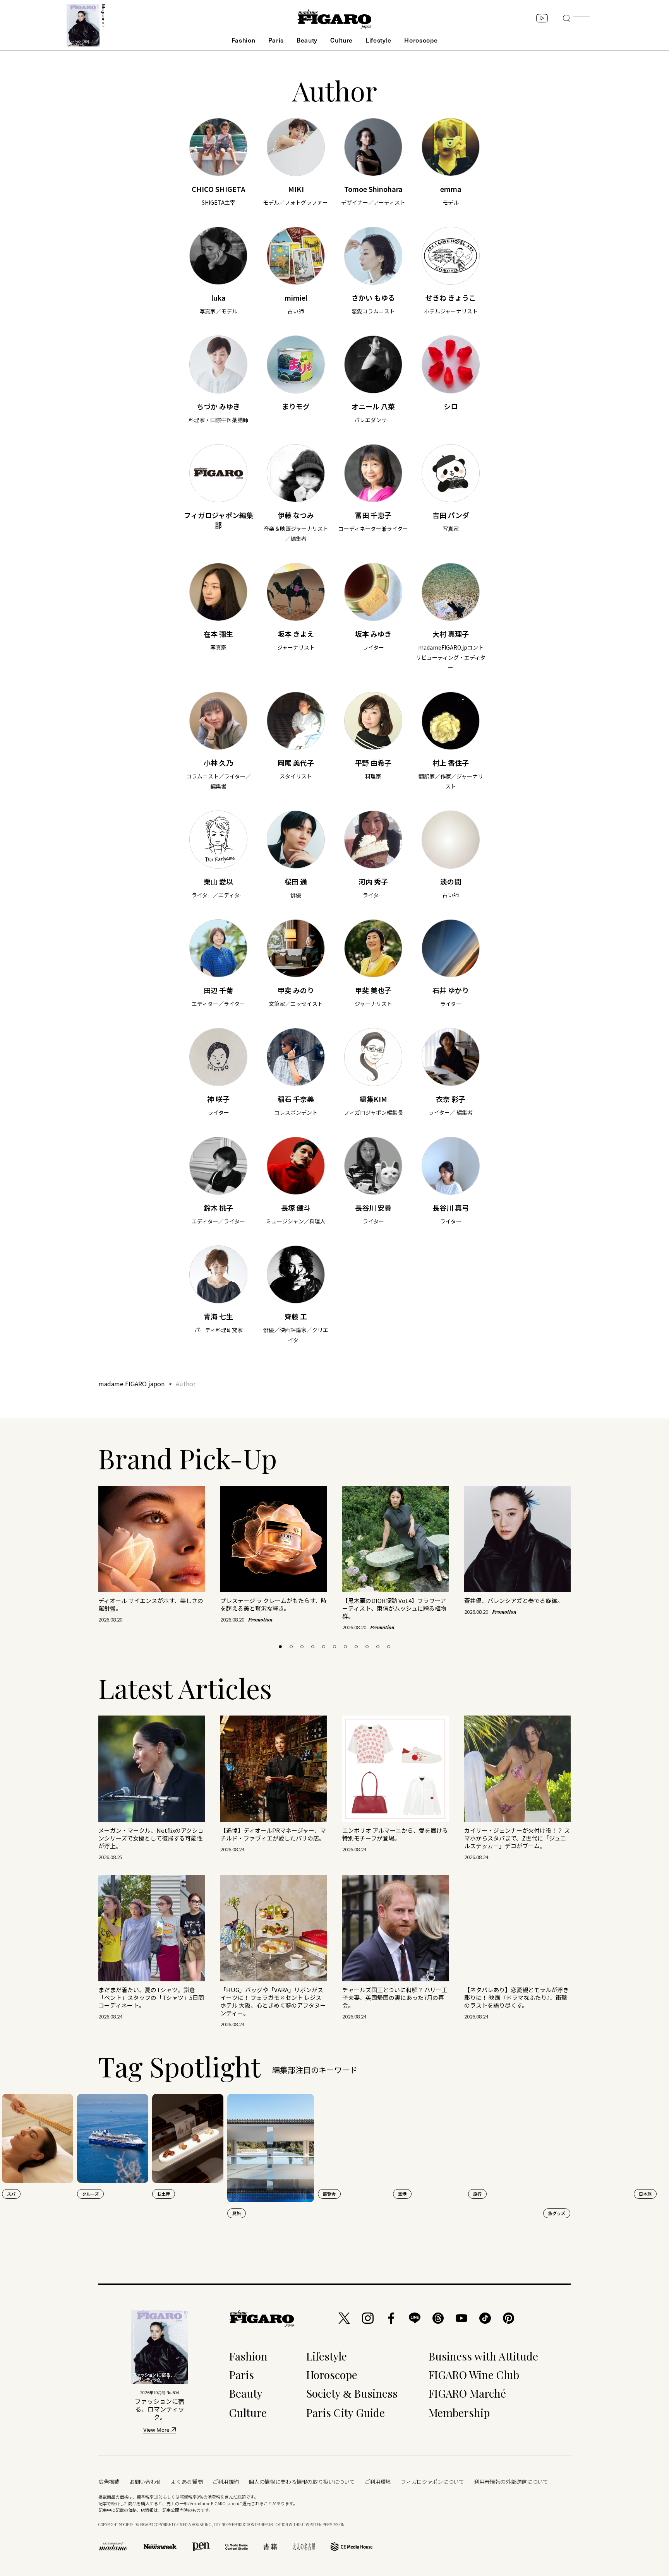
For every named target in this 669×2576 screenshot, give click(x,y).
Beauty (307, 40)
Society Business (352, 2393)
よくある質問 (187, 2482)
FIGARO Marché (467, 2393)
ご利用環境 (378, 2482)
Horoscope (421, 40)
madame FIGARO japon (131, 1384)
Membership (459, 2413)
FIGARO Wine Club (474, 2375)
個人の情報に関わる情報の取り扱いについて (302, 2482)
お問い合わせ (145, 2482)
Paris (276, 40)
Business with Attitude (483, 2356)
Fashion (244, 40)
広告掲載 (109, 2482)
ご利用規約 (226, 2482)
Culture (341, 40)
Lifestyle (378, 40)
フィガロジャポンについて (432, 2482)
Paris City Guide (346, 2413)
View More (156, 2430)
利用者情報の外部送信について (511, 2482)
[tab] (280, 1647)
